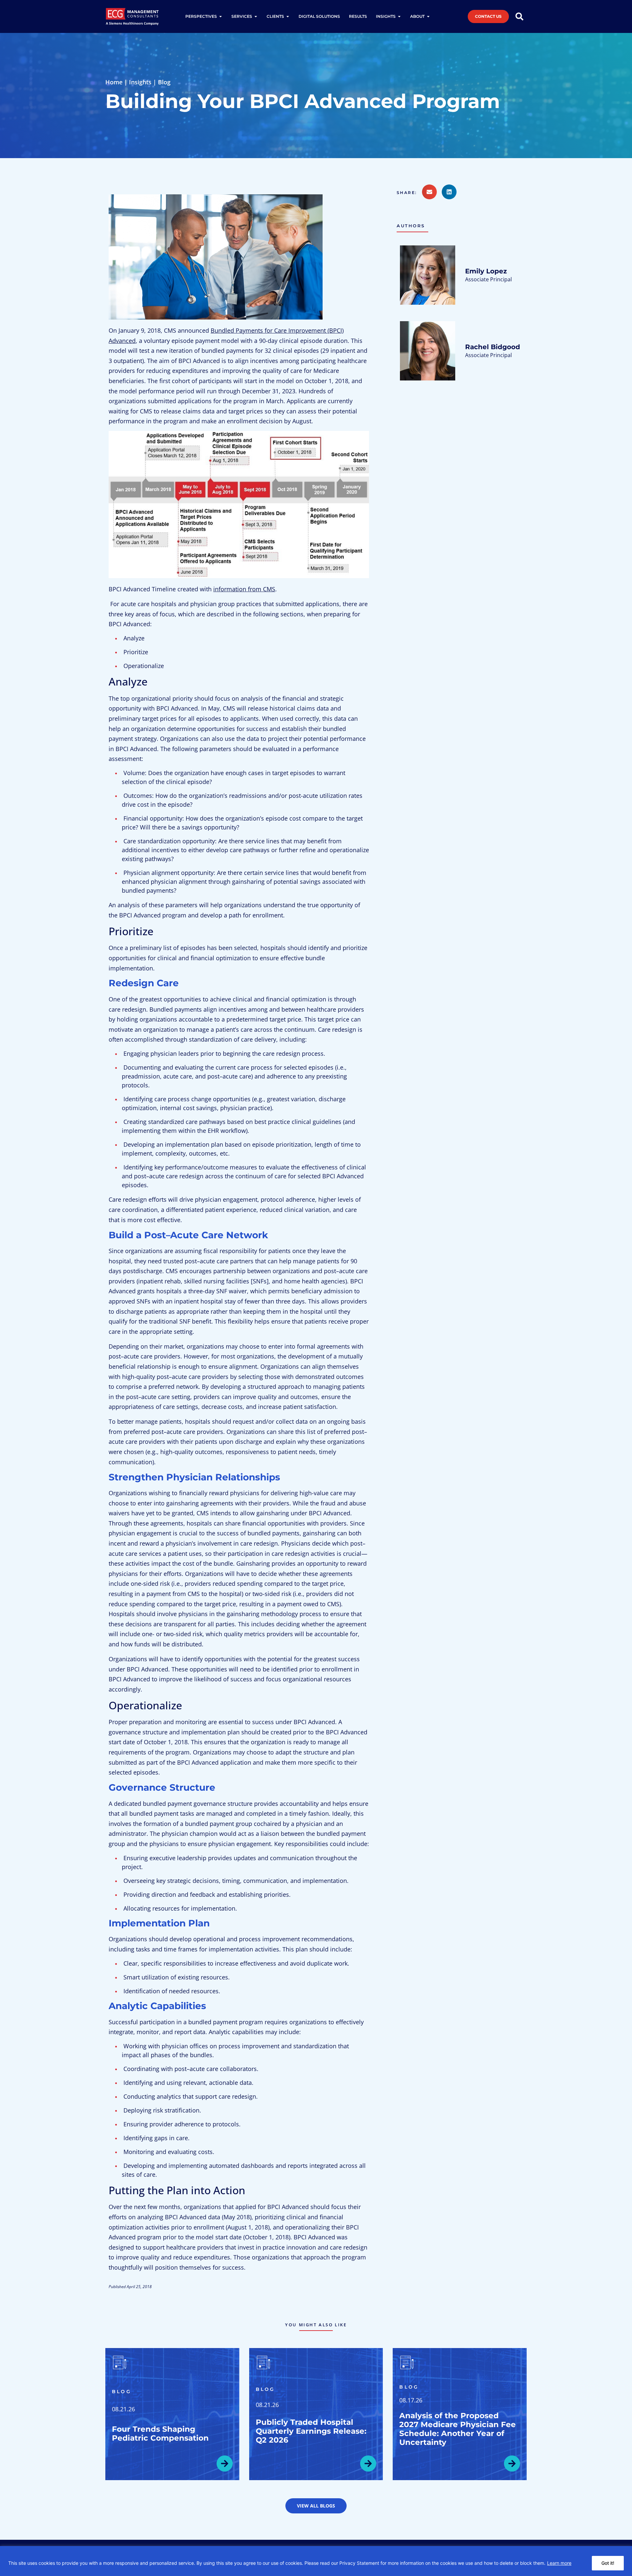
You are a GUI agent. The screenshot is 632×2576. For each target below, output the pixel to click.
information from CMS (244, 589)
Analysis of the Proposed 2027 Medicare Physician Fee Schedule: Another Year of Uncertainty (458, 2429)
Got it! (608, 2563)
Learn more (559, 2563)
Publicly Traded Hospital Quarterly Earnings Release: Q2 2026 (311, 2431)
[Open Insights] (399, 16)
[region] (316, 2561)
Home (114, 82)
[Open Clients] (288, 16)
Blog (164, 82)
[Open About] (428, 16)
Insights (140, 82)
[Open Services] (256, 16)
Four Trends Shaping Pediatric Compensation (160, 2434)
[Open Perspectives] (221, 16)
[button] (409, 193)
